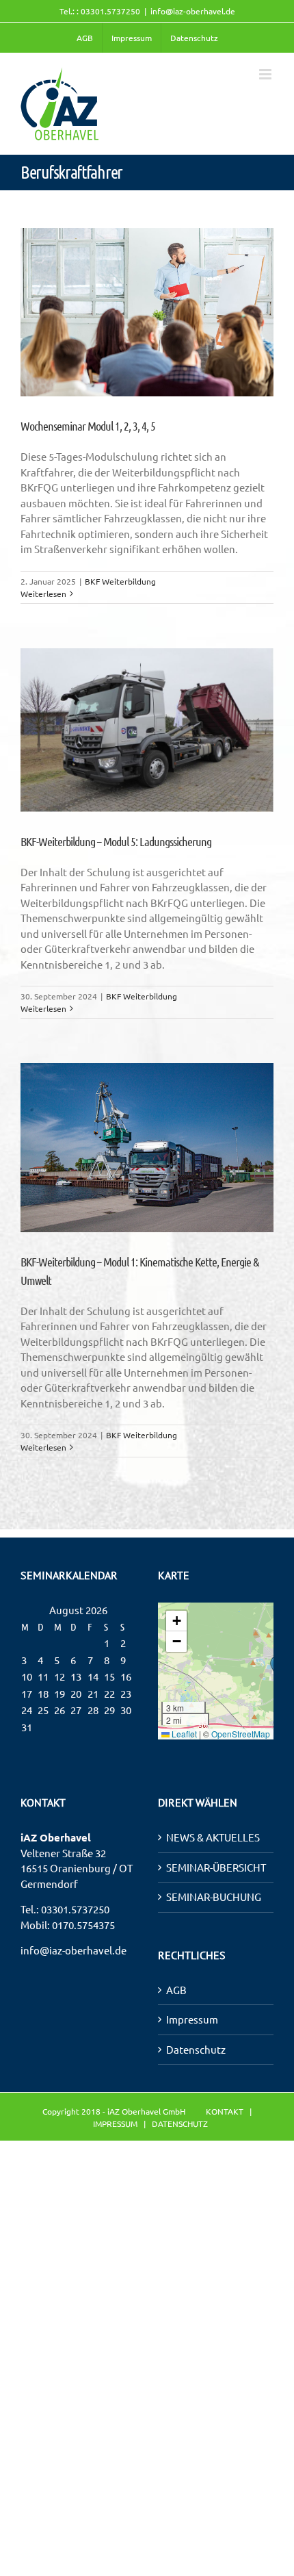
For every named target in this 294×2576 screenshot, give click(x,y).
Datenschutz (196, 2049)
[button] (176, 1621)
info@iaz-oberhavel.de (193, 11)
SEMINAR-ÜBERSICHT (216, 1867)
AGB (176, 1990)
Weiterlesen (43, 594)
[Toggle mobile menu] (266, 74)
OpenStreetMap (241, 1734)
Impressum (192, 2019)
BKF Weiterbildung (120, 581)
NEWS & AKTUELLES (213, 1837)
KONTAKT (225, 2111)
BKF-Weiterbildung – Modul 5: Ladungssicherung (116, 841)
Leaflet (183, 1734)
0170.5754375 (83, 1925)
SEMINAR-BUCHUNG (214, 1897)
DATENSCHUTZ (180, 2124)
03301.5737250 (75, 1909)
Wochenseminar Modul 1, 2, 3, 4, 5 (88, 426)
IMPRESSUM (115, 2124)
